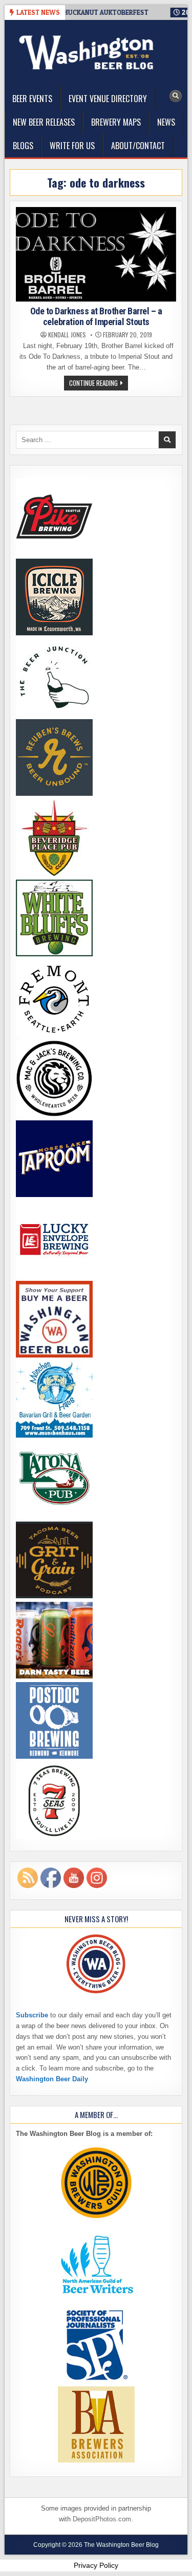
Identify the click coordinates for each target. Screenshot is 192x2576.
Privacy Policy (96, 2565)
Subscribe (32, 2015)
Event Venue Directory (108, 99)
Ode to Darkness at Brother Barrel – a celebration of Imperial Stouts (96, 317)
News (166, 122)
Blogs (23, 146)
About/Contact (138, 146)
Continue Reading (99, 384)
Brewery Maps (116, 122)
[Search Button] (176, 96)
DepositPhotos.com (102, 2519)
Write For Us (72, 146)
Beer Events (32, 99)
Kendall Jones (67, 335)
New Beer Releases (44, 122)
